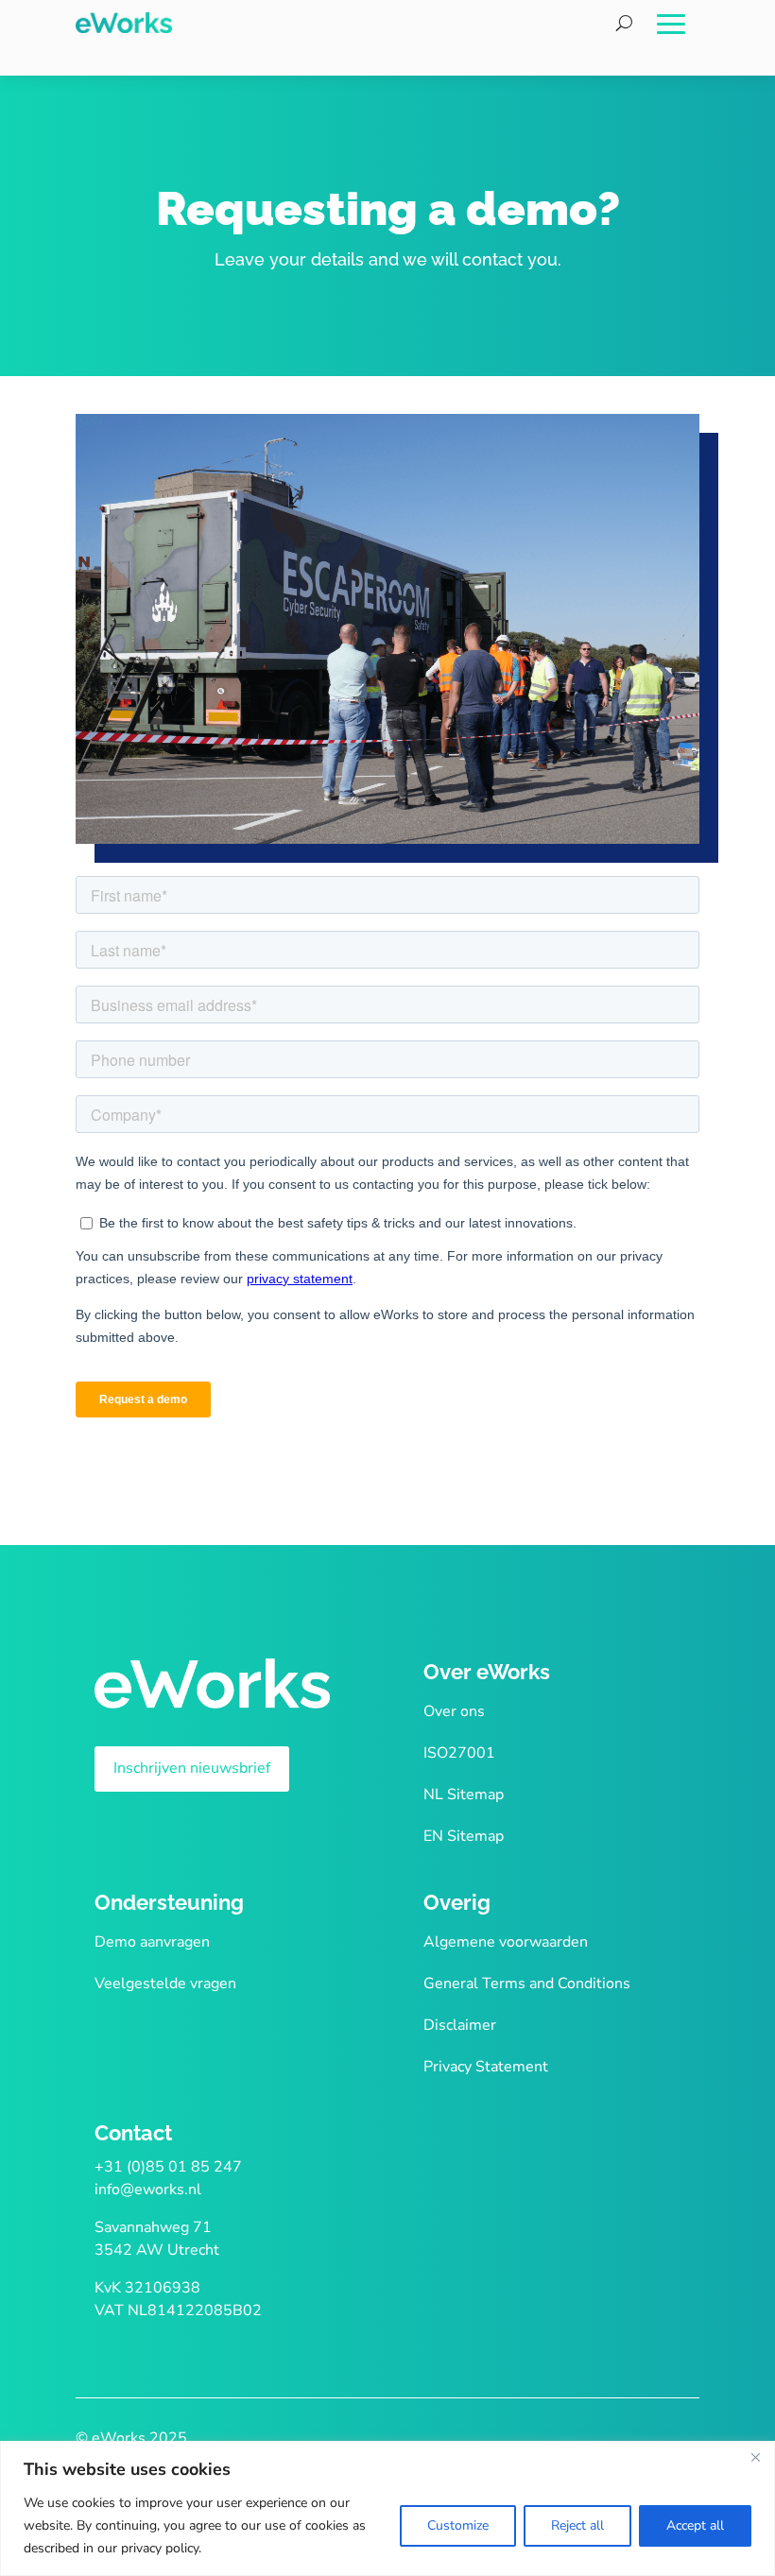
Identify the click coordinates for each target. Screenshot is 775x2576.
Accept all (695, 2525)
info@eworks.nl (148, 2190)
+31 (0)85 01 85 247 (168, 2167)
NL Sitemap (464, 1795)
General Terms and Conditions (527, 1984)
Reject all (577, 2525)
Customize (458, 2525)
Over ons (454, 1711)
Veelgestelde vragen (165, 1984)
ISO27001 (459, 1753)
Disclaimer (460, 2025)
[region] (387, 2508)
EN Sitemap (464, 1836)
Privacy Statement (486, 2067)
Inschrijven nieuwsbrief (192, 1768)
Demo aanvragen (152, 1942)
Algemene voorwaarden (506, 1942)
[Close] (755, 2457)
